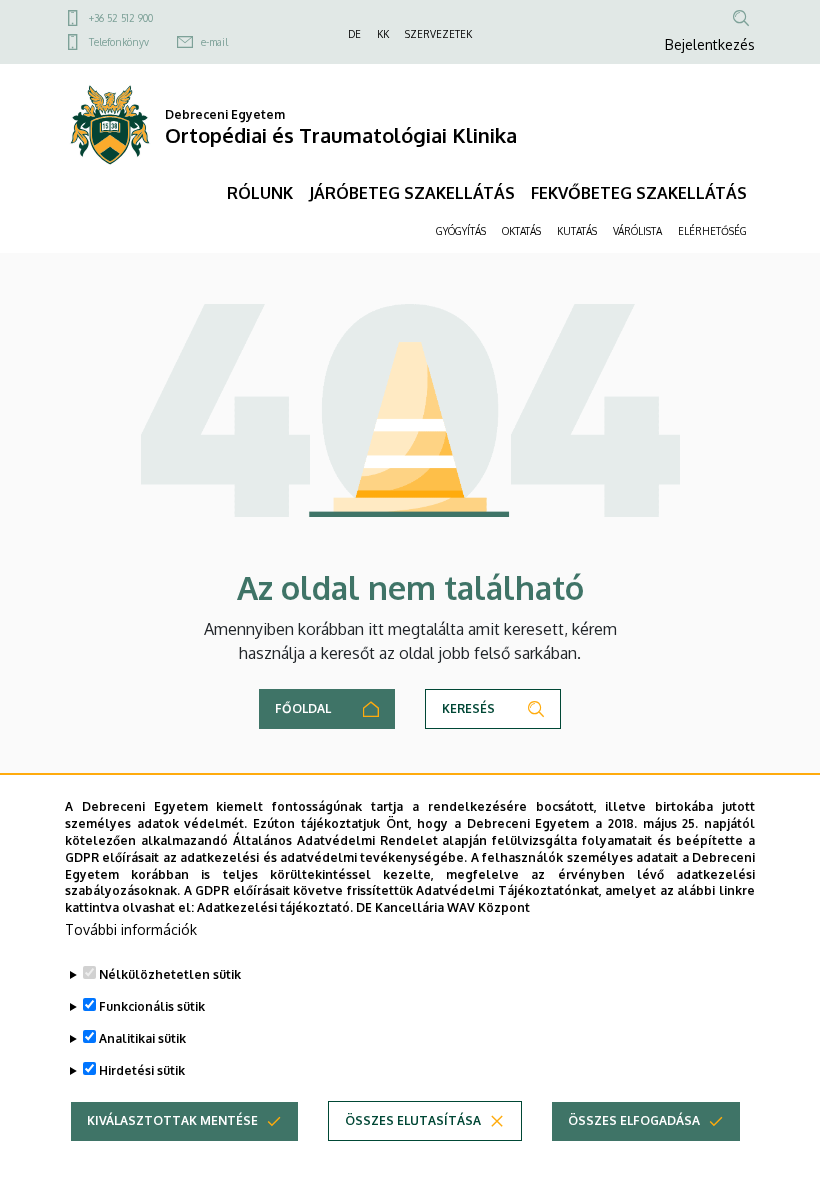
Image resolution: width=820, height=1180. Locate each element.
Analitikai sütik (142, 1038)
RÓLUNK (260, 193)
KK (383, 34)
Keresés (468, 708)
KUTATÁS (577, 231)
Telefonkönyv (119, 42)
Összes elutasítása (413, 1120)
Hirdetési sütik (142, 1070)
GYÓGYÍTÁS (461, 231)
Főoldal (303, 708)
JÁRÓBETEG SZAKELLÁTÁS (412, 193)
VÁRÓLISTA (637, 231)
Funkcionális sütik (152, 1006)
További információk (131, 929)
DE (354, 34)
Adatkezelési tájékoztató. (275, 907)
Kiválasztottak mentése (172, 1120)
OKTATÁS (521, 231)
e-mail (214, 42)
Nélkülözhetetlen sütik (170, 974)
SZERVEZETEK (438, 34)
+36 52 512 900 (121, 18)
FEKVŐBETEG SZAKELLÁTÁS (639, 193)
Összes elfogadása (634, 1120)
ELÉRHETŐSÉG (712, 231)
